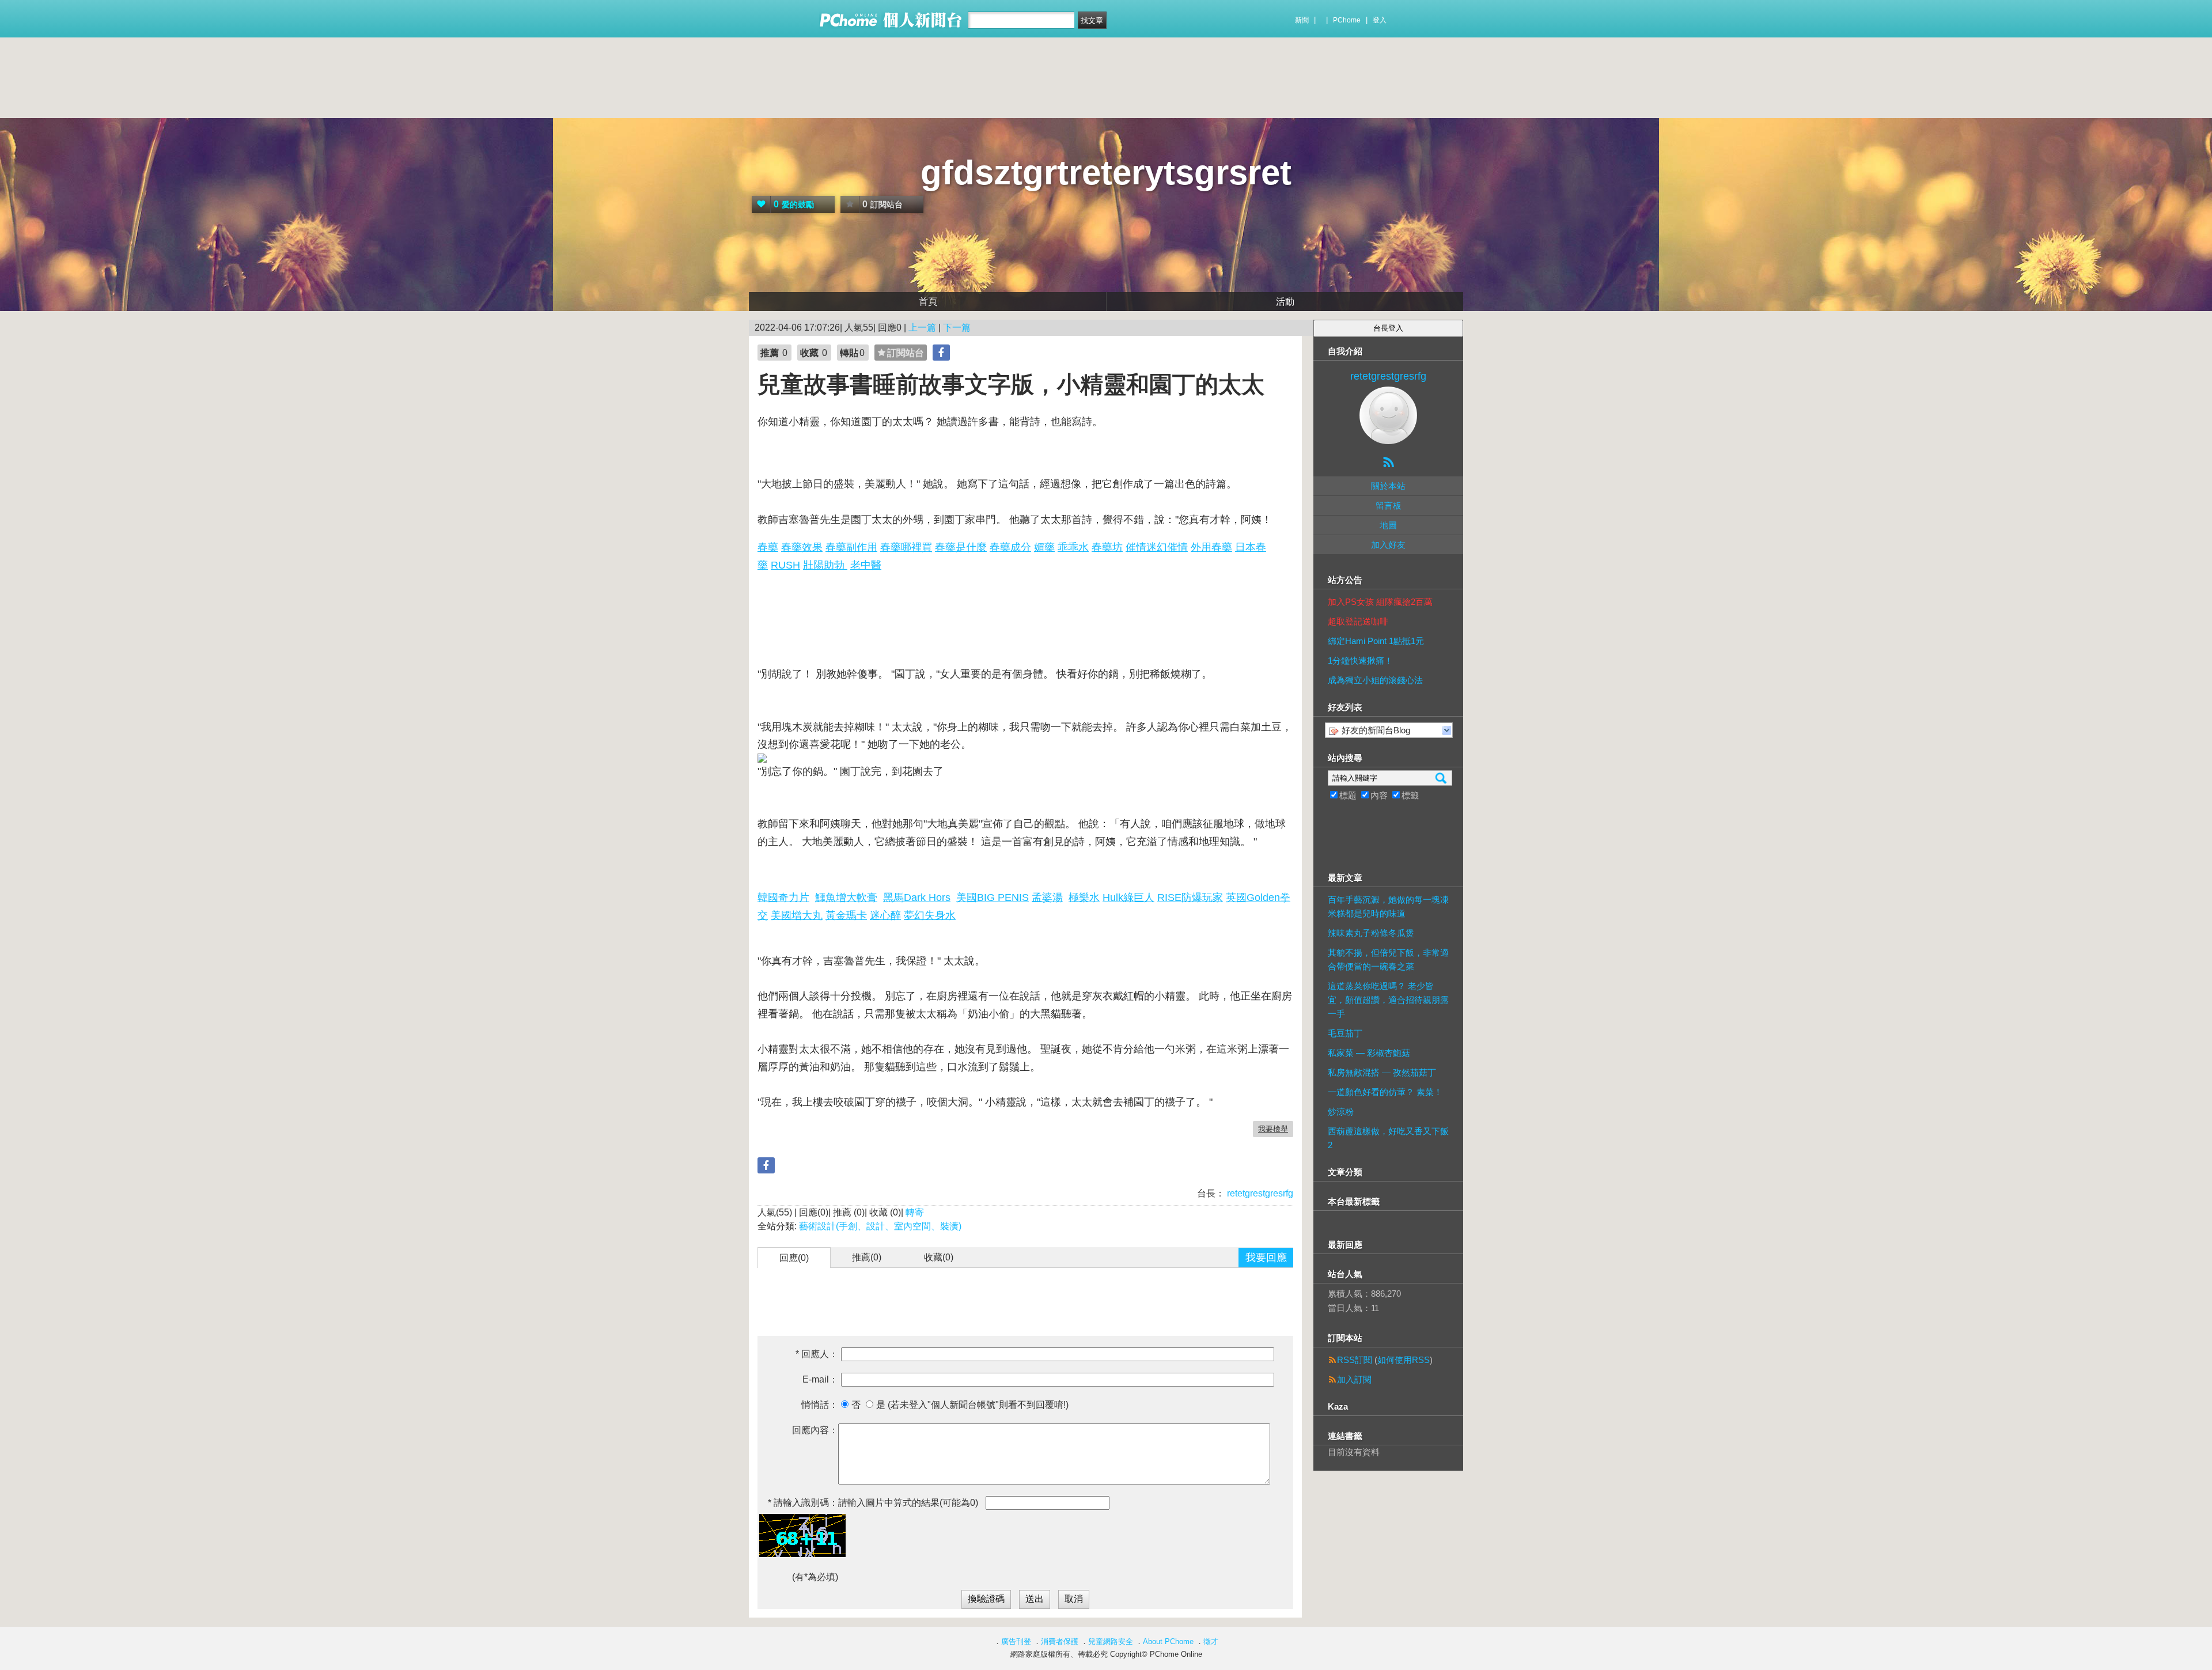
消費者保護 (1060, 1641)
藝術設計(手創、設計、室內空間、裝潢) (880, 1226)
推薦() (867, 1257)
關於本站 (1388, 486)
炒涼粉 (1341, 1112)
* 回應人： (817, 1354)
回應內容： (815, 1430)
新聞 (1302, 20)
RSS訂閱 (1355, 1360)
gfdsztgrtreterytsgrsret (1106, 173)
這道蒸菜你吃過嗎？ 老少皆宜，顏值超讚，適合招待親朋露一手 (1388, 1000)
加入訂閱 (1354, 1379)
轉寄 (915, 1212)
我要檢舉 (1273, 1129)
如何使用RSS (1404, 1360)
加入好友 (1388, 545)
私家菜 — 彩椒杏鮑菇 (1369, 1053)
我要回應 (1266, 1258)
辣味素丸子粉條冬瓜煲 (1371, 933)
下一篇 (957, 327)
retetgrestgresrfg (1259, 1193)
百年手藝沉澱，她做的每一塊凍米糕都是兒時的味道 (1388, 906)
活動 (1285, 302)
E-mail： (820, 1379)
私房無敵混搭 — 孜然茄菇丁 (1382, 1072)
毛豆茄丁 (1345, 1033)
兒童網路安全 (1111, 1641)
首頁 (928, 302)
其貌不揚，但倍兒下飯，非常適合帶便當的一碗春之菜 (1388, 959)
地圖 (1388, 525)
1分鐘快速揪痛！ (1360, 660)
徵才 (1211, 1641)
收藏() (939, 1257)
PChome (1347, 20)
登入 (1380, 20)
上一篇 (922, 327)
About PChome (1168, 1641)
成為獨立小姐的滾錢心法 (1375, 680)
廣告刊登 (1016, 1641)
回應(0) (794, 1258)
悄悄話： (820, 1405)
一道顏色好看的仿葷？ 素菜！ (1385, 1092)
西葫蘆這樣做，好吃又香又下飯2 (1388, 1138)
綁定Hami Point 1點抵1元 (1376, 641)
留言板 (1389, 505)
